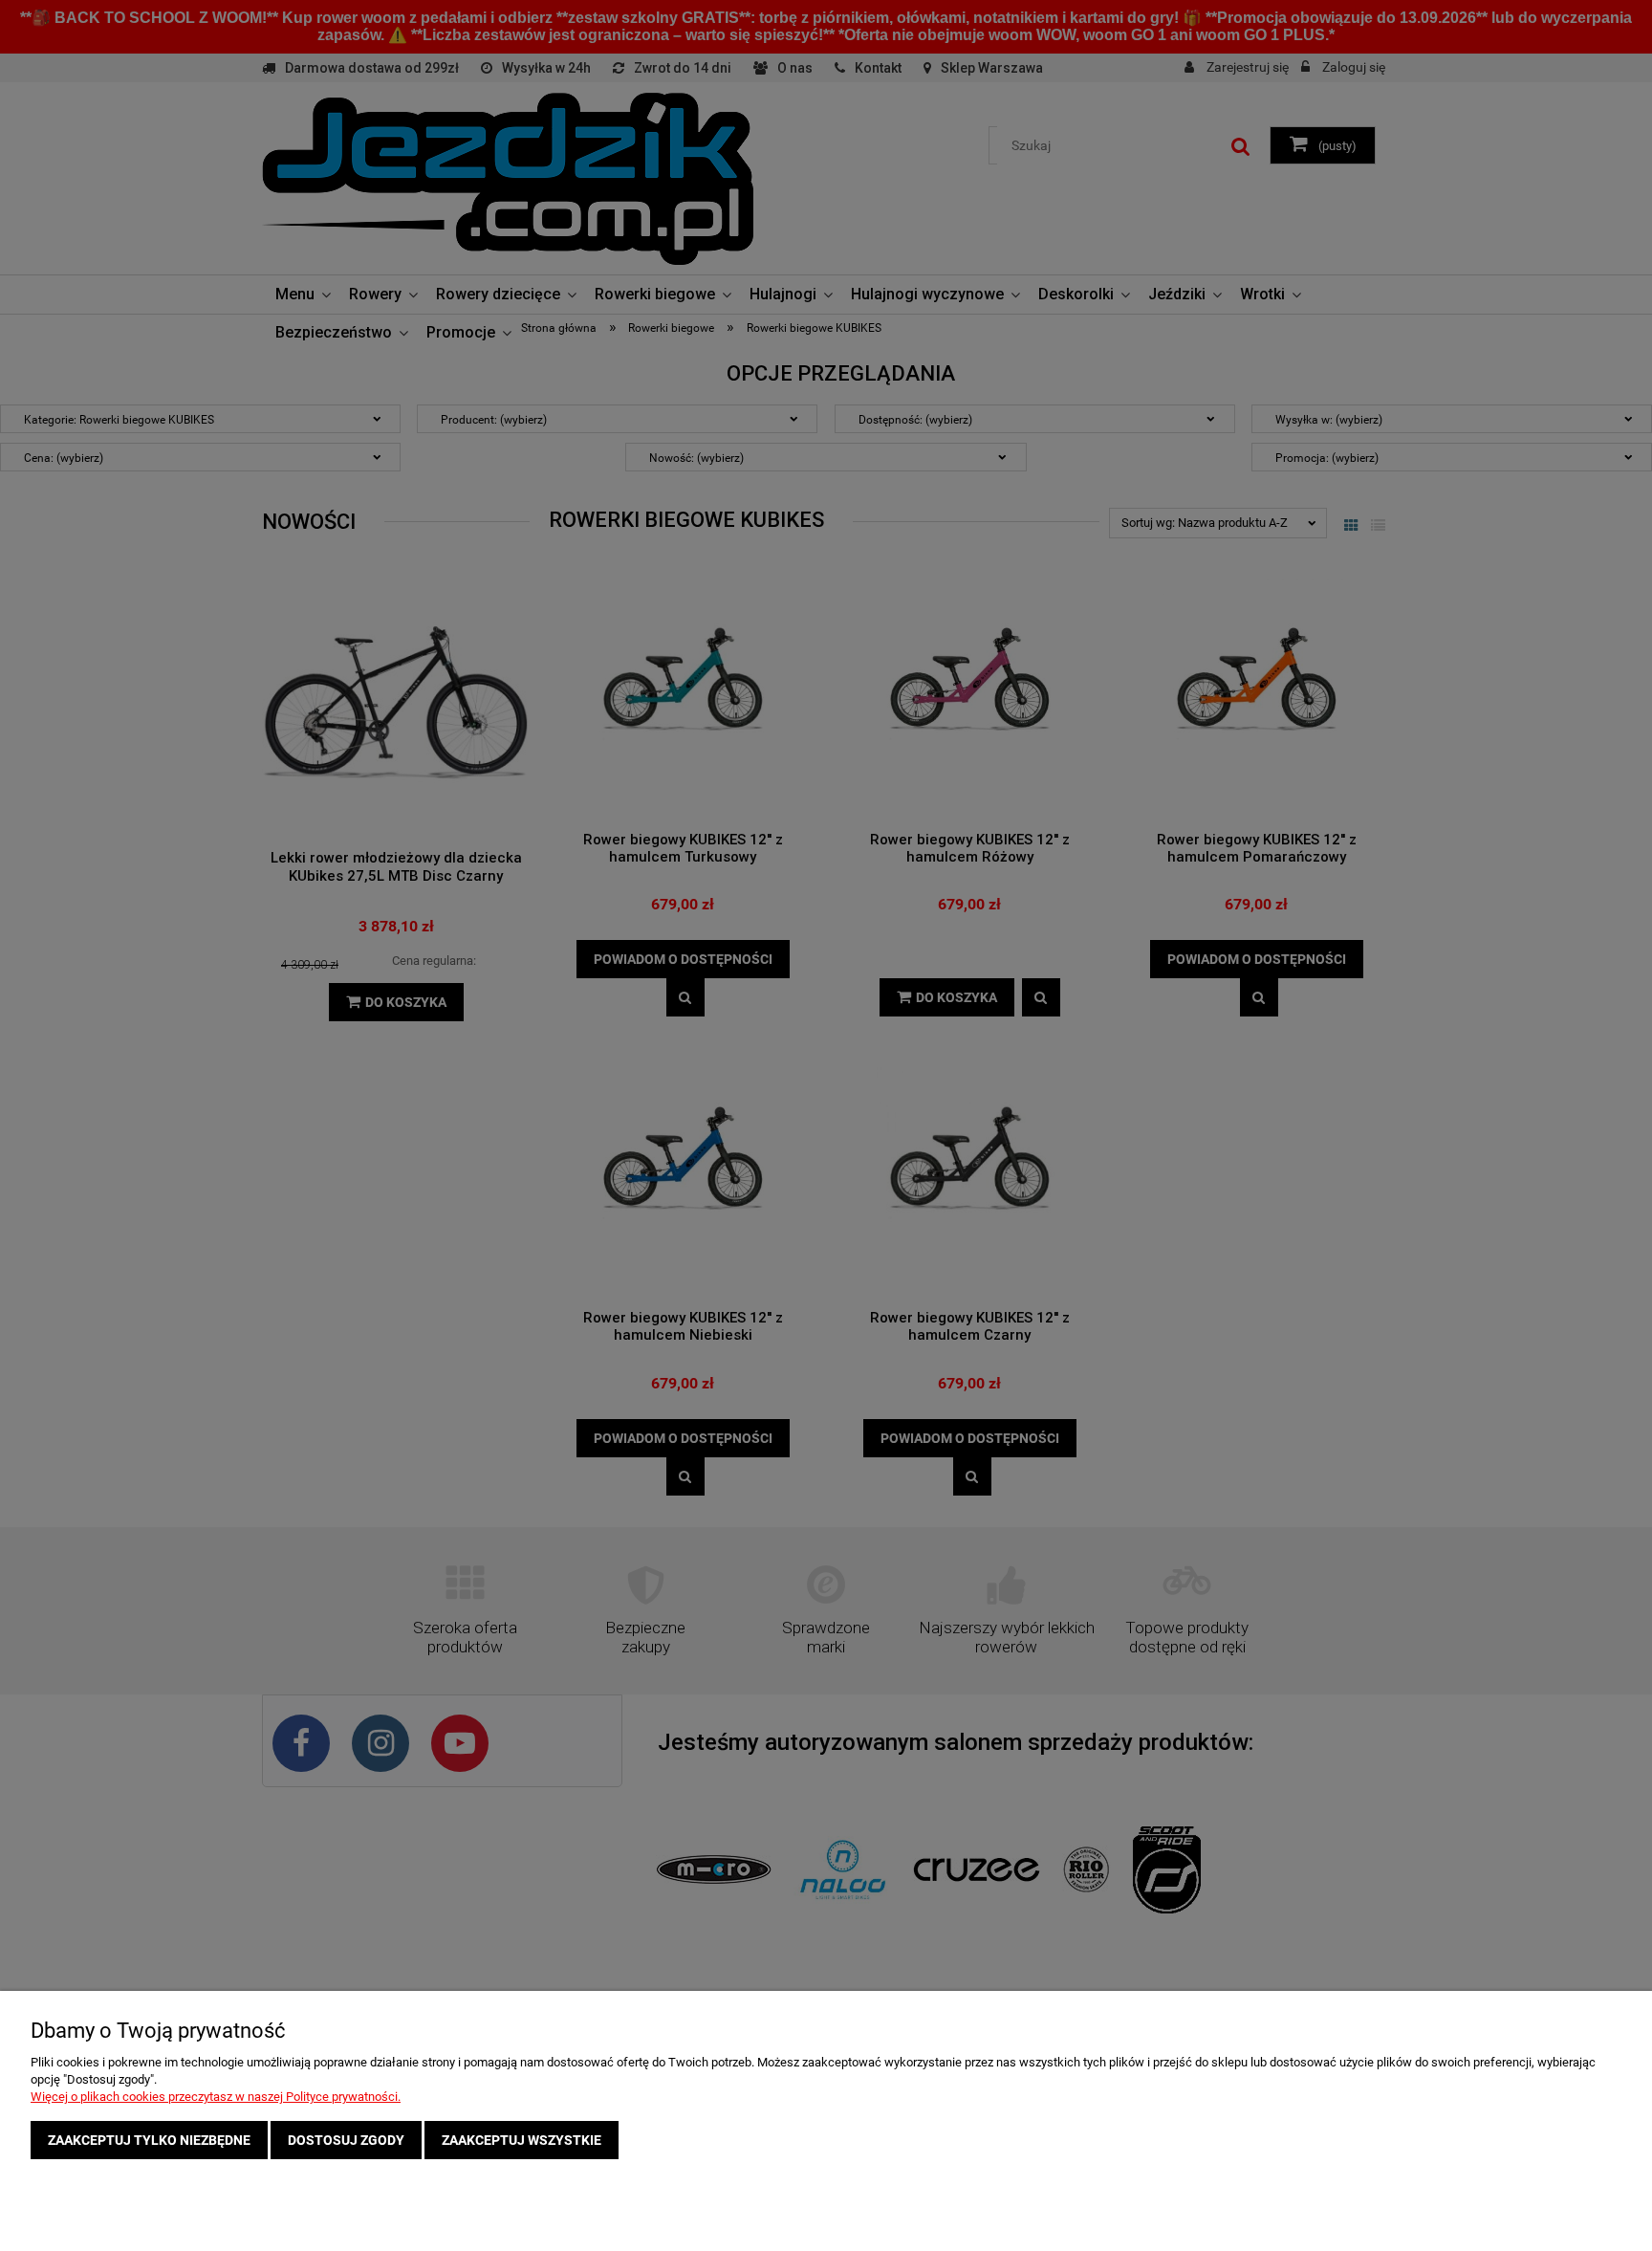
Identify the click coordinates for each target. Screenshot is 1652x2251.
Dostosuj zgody (346, 2140)
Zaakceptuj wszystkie (522, 2140)
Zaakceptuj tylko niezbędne (149, 2140)
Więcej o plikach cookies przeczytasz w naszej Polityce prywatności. (216, 2097)
